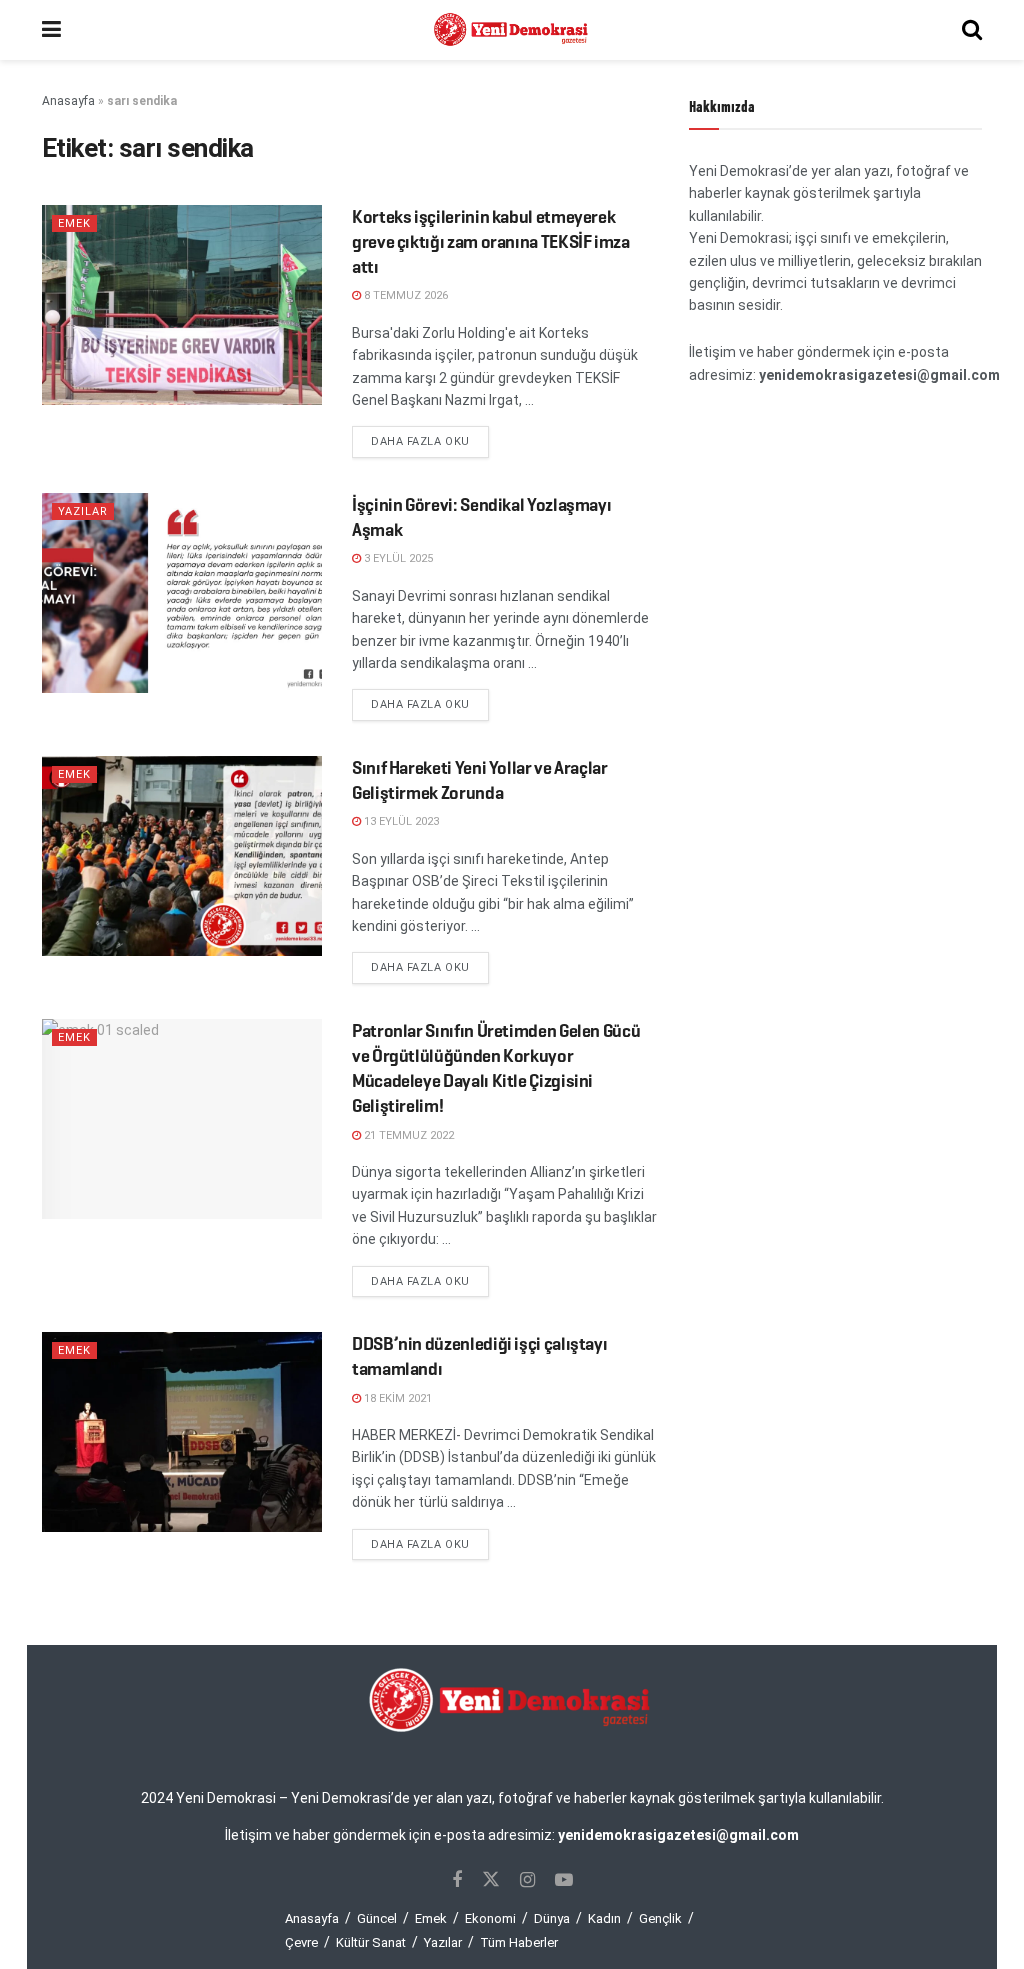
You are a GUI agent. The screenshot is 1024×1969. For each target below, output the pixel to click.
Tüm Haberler (519, 1942)
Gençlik (660, 1918)
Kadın (604, 1918)
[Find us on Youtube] (564, 1880)
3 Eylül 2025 (397, 558)
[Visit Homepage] (512, 30)
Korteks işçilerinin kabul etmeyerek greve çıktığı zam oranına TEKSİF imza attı (491, 242)
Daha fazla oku (430, 441)
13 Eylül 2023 (400, 821)
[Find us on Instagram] (527, 1880)
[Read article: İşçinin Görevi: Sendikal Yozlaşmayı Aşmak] (182, 593)
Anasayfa (68, 101)
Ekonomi (490, 1918)
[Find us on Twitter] (491, 1880)
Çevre (301, 1942)
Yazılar (83, 511)
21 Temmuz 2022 (407, 1135)
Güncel (377, 1918)
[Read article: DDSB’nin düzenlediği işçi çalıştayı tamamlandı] (182, 1432)
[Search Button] (972, 30)
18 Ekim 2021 (396, 1398)
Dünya (552, 1918)
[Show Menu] (51, 30)
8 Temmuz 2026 (404, 295)
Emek (74, 223)
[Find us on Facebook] (457, 1880)
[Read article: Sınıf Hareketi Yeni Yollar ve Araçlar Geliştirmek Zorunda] (182, 856)
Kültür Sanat (371, 1942)
